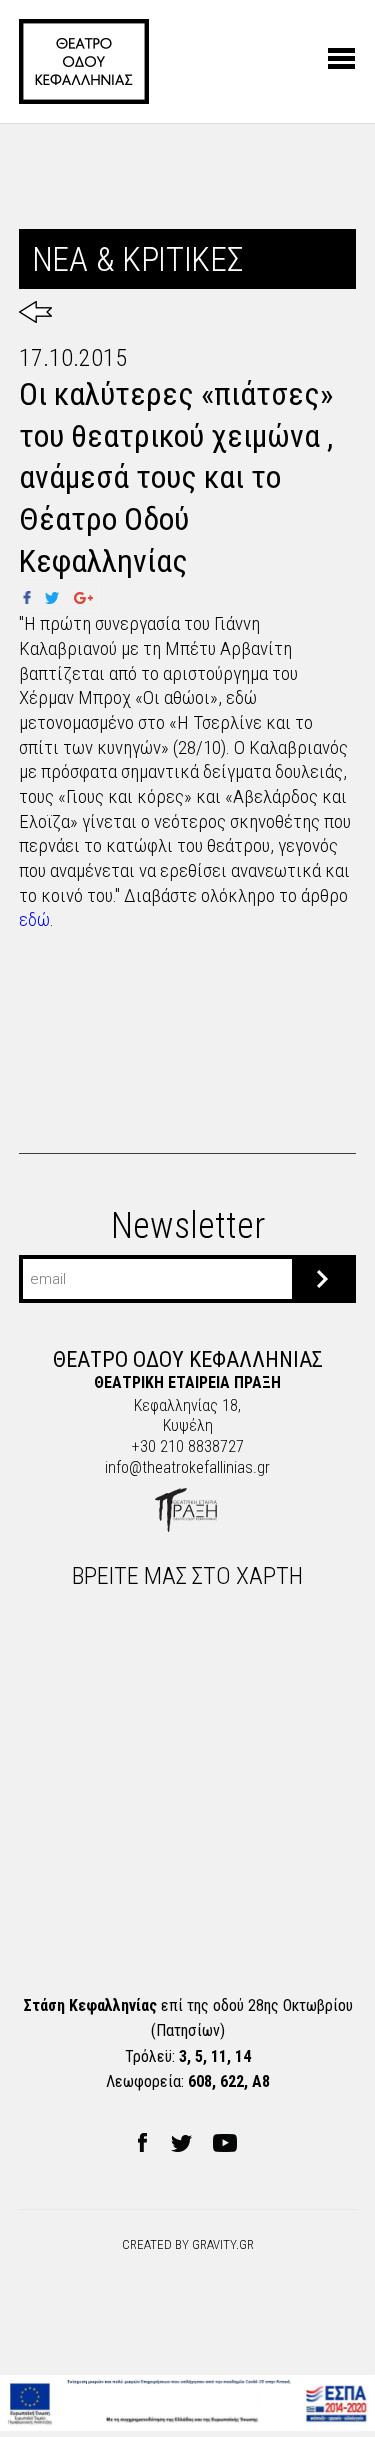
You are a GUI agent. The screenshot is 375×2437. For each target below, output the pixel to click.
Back (35, 312)
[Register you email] (322, 1279)
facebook (142, 2143)
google (84, 597)
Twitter (52, 597)
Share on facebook (34, 597)
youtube (225, 2143)
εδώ (34, 919)
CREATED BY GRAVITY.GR (188, 2244)
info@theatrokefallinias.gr (187, 1467)
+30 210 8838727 (188, 1446)
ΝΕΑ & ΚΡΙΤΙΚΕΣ (137, 259)
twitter (181, 2143)
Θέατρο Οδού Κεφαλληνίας (84, 61)
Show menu (341, 58)
